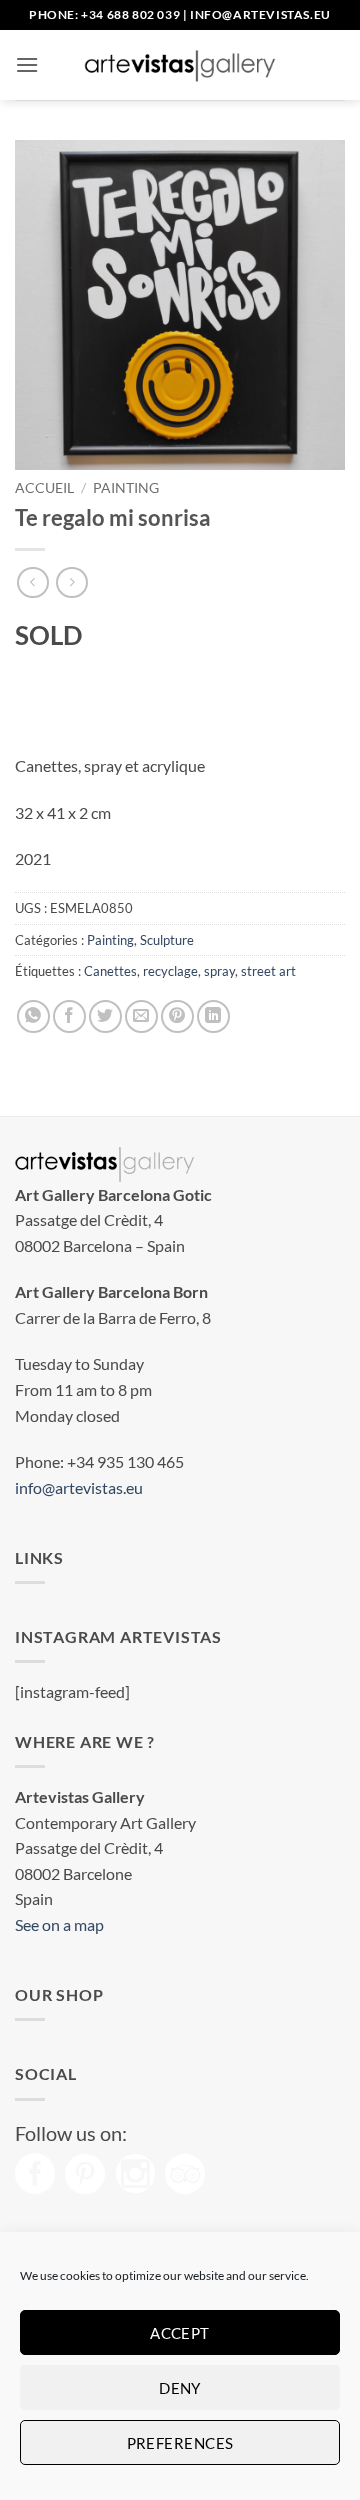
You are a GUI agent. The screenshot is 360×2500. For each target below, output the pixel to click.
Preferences (180, 2443)
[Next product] (32, 582)
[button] (27, 64)
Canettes (110, 971)
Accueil (44, 488)
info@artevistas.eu (260, 14)
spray (219, 971)
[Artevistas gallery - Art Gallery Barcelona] (180, 65)
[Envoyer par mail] (141, 1016)
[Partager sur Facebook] (69, 1016)
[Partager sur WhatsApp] (33, 1016)
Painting (126, 488)
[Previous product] (71, 582)
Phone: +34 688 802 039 (104, 14)
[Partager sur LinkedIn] (213, 1016)
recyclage (170, 971)
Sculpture (167, 940)
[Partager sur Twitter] (105, 1016)
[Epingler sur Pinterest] (177, 1016)
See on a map (59, 1924)
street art (268, 971)
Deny (180, 2388)
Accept (180, 2333)
